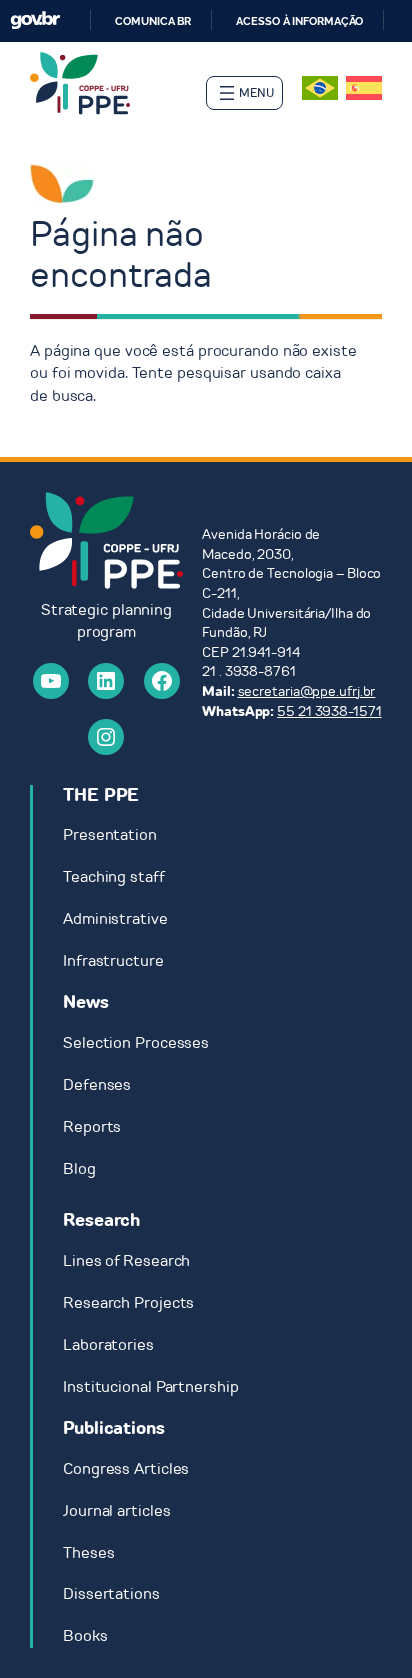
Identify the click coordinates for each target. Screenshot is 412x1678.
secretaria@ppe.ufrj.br (307, 691)
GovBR (35, 20)
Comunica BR (153, 21)
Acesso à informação (299, 21)
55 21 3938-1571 (329, 711)
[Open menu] (244, 93)
